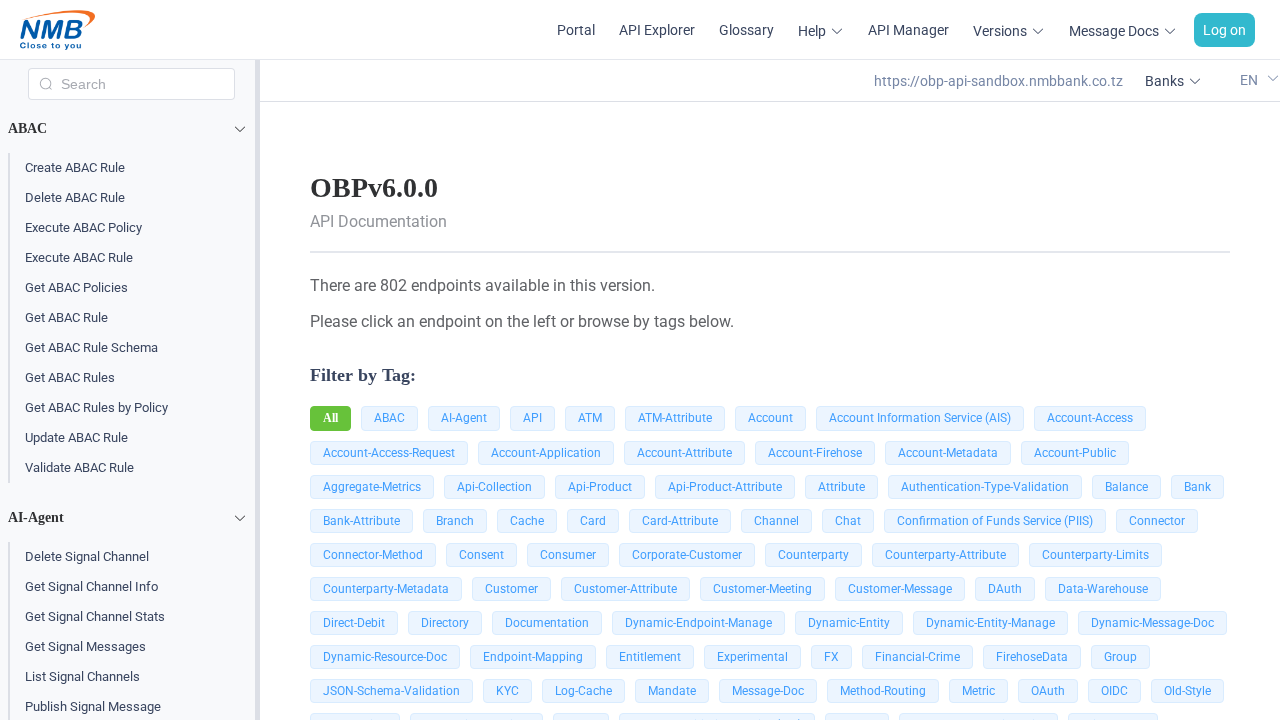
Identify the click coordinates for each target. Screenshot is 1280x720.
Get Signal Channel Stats (95, 616)
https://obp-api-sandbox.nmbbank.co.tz (998, 81)
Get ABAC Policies (76, 287)
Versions (1000, 31)
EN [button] (1250, 79)
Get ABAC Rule (66, 317)
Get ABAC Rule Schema (91, 347)
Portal (576, 30)
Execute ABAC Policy (83, 227)
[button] (131, 129)
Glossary (746, 30)
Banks (1164, 81)
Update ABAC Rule (76, 437)
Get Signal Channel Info (91, 586)
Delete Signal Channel (87, 556)
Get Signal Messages (85, 646)
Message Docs (1114, 31)
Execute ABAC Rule (79, 257)
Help (812, 31)
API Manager (908, 30)
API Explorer (657, 30)
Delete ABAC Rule (75, 197)
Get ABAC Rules (70, 377)
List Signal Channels (82, 676)
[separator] (257, 390)
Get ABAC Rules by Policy (96, 407)
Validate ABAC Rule (79, 467)
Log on (1224, 30)
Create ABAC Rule (75, 167)
